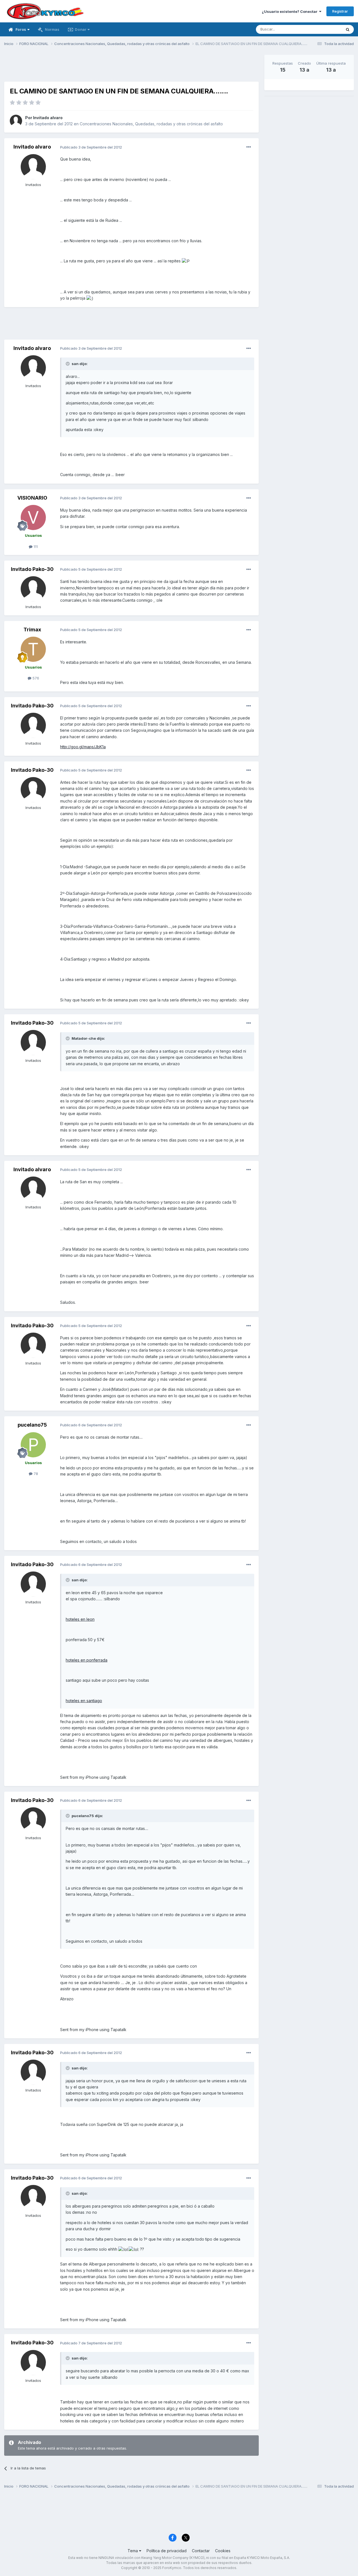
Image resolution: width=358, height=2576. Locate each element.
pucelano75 (32, 1425)
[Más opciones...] (249, 147)
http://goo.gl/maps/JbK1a (83, 747)
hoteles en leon (80, 1619)
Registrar (340, 11)
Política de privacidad (167, 2551)
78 (35, 1474)
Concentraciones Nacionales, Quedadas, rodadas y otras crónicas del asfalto (151, 124)
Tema (133, 2551)
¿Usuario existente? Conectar (290, 11)
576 (35, 678)
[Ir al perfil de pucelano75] (33, 1445)
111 (35, 547)
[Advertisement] (131, 67)
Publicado (91, 147)
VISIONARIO (32, 498)
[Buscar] (348, 29)
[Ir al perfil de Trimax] (33, 649)
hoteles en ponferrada (87, 1660)
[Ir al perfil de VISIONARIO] (33, 517)
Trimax (32, 630)
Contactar (201, 2551)
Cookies (223, 2551)
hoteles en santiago (84, 1701)
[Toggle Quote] (68, 364)
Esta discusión (322, 29)
